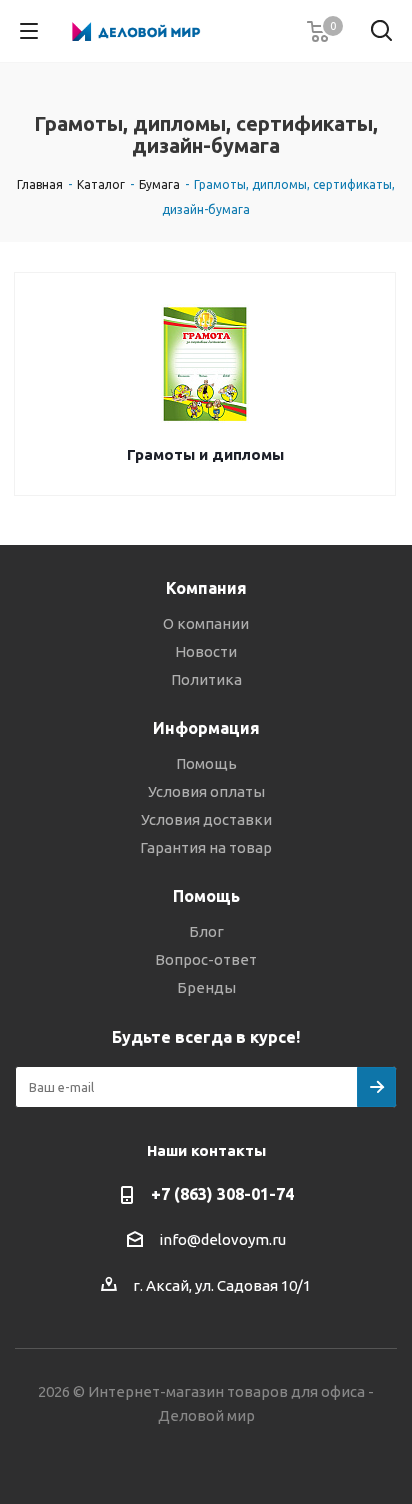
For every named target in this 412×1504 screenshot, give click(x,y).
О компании (206, 623)
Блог (206, 931)
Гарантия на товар (206, 847)
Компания (206, 588)
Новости (206, 651)
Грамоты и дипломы (205, 454)
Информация (206, 728)
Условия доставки (206, 819)
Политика (206, 679)
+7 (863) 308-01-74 (222, 1194)
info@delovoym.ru (222, 1239)
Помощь (206, 763)
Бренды (206, 987)
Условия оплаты (206, 791)
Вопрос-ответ (206, 959)
